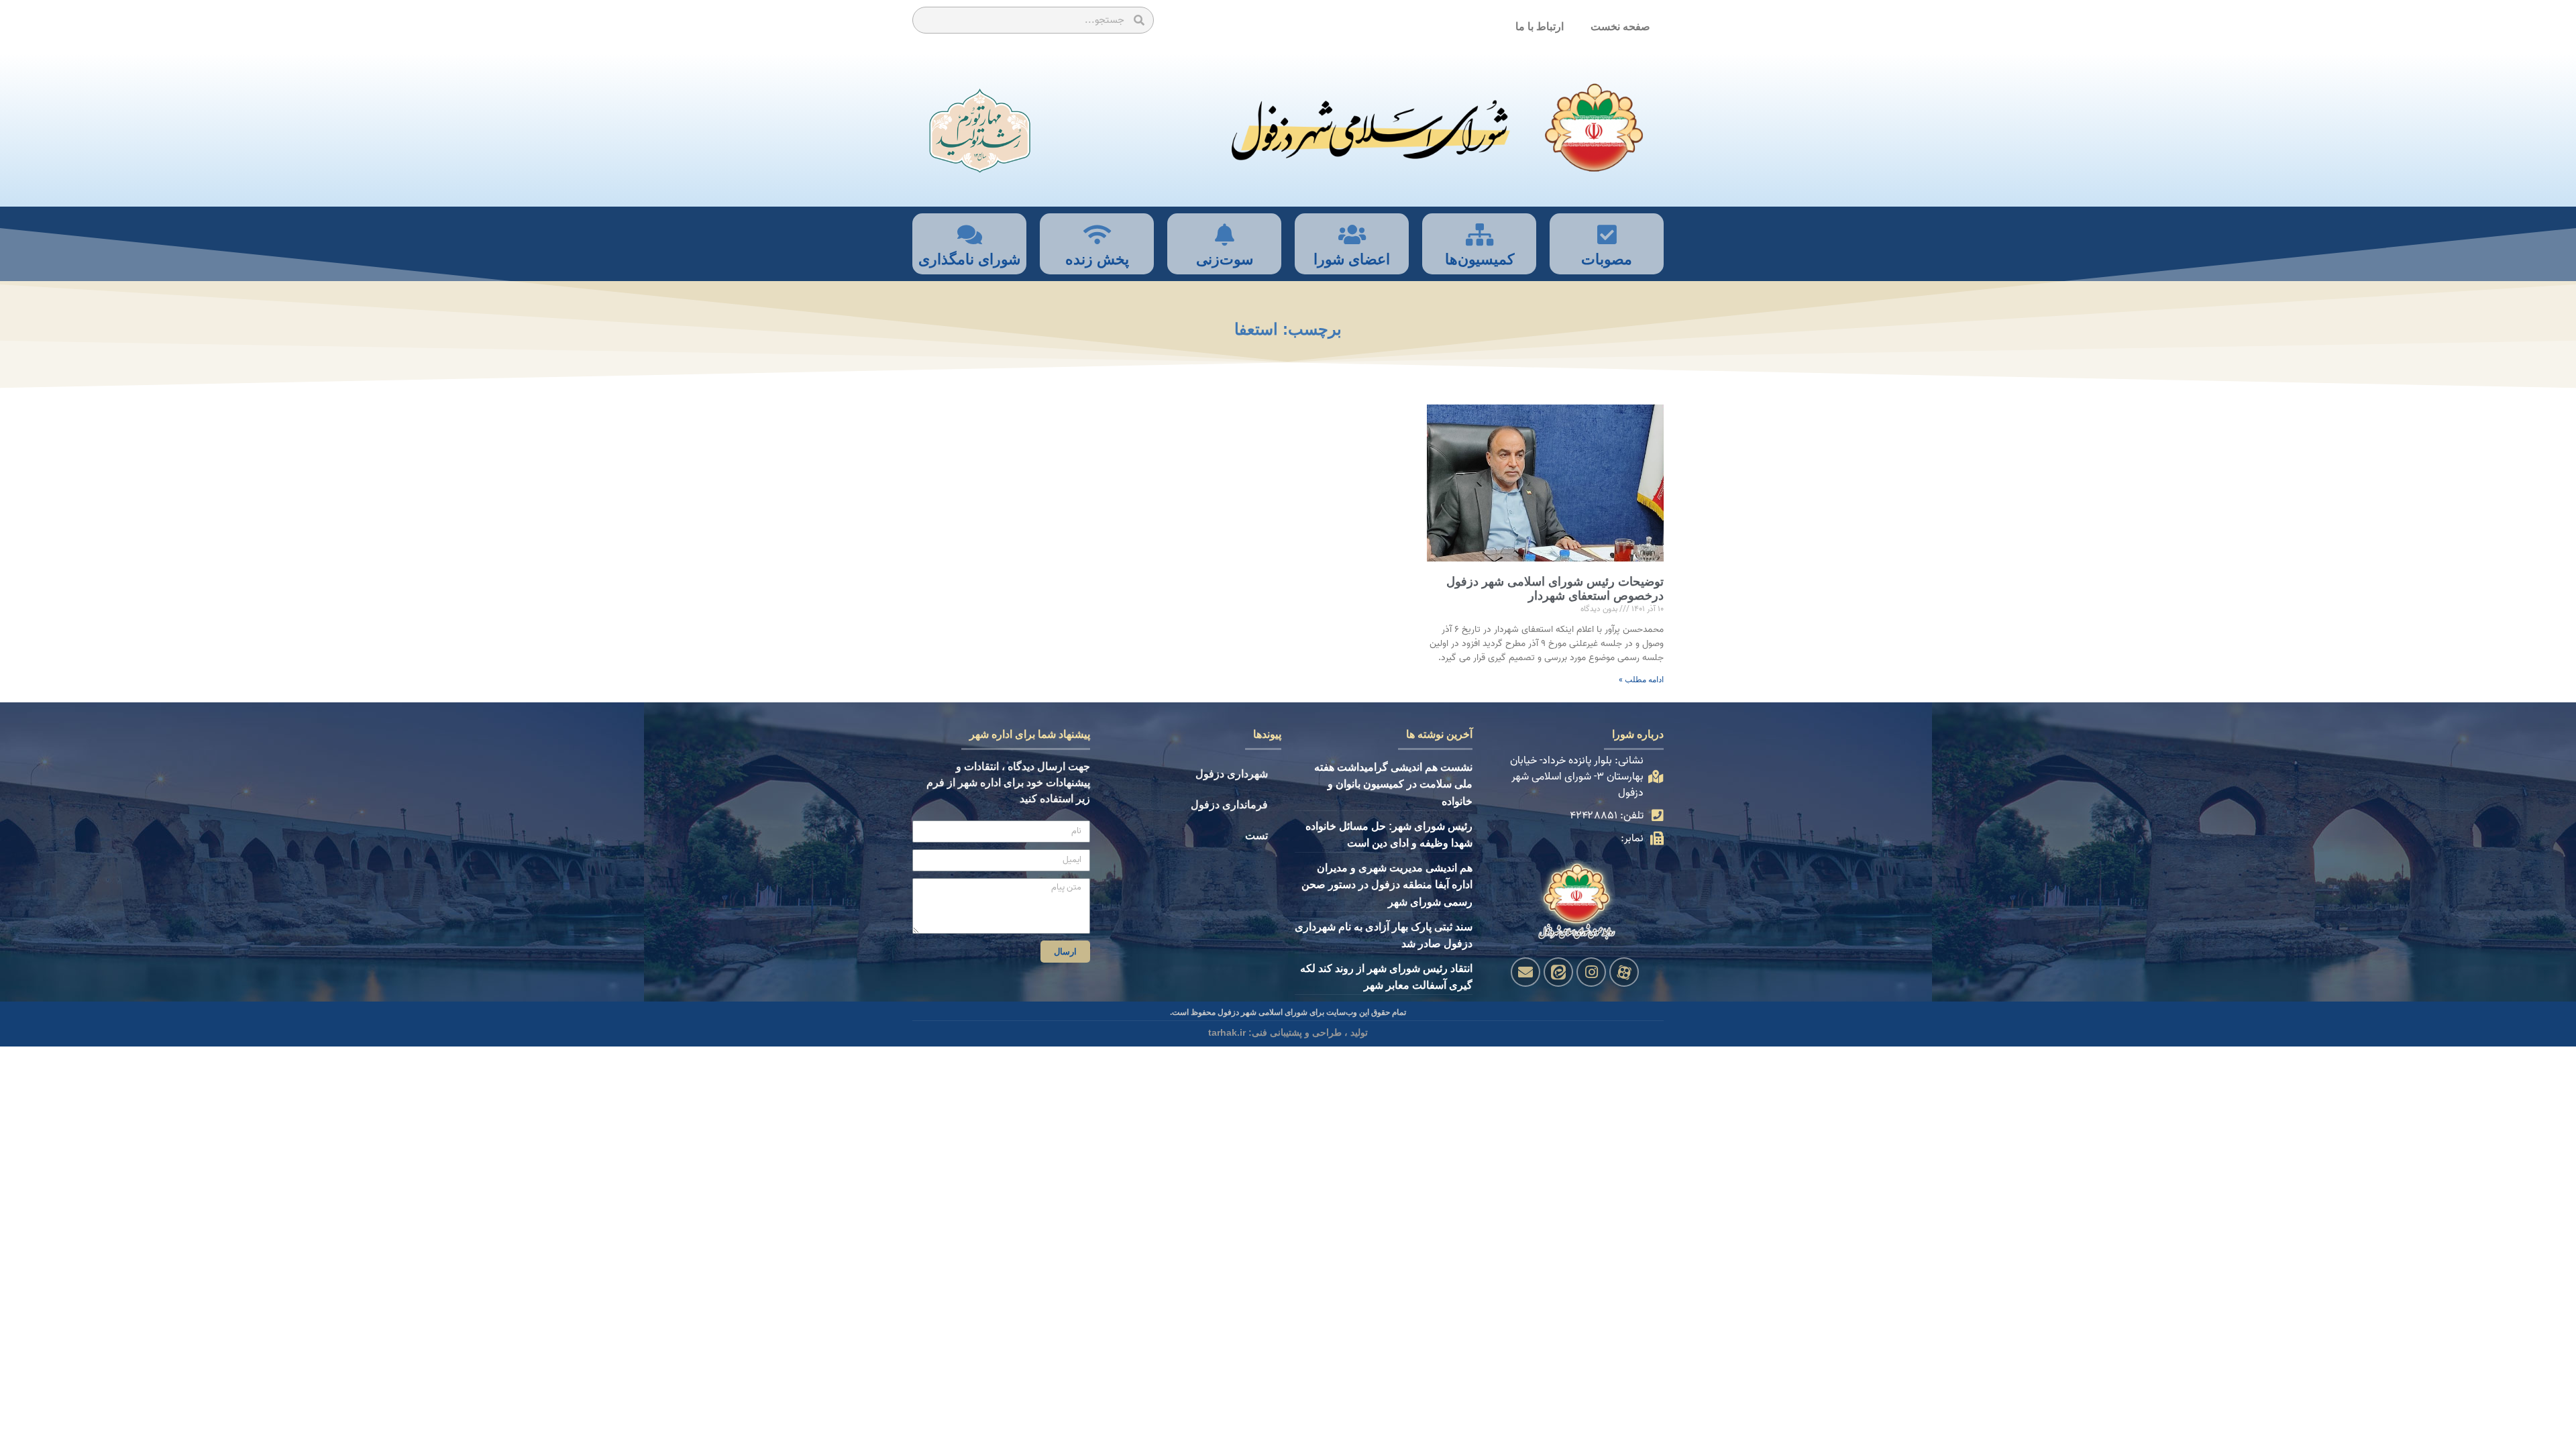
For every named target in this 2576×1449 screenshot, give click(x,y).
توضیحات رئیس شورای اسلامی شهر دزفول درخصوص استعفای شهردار (1555, 589)
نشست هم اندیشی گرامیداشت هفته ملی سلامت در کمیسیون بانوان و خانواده (1393, 784)
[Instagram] (1591, 972)
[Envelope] (1525, 972)
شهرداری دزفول (1232, 774)
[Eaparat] (1624, 972)
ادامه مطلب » (1641, 680)
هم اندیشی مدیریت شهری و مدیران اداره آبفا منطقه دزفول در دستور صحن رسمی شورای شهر (1387, 885)
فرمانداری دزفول (1229, 805)
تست (1256, 836)
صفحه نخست (1620, 26)
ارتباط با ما (1540, 26)
